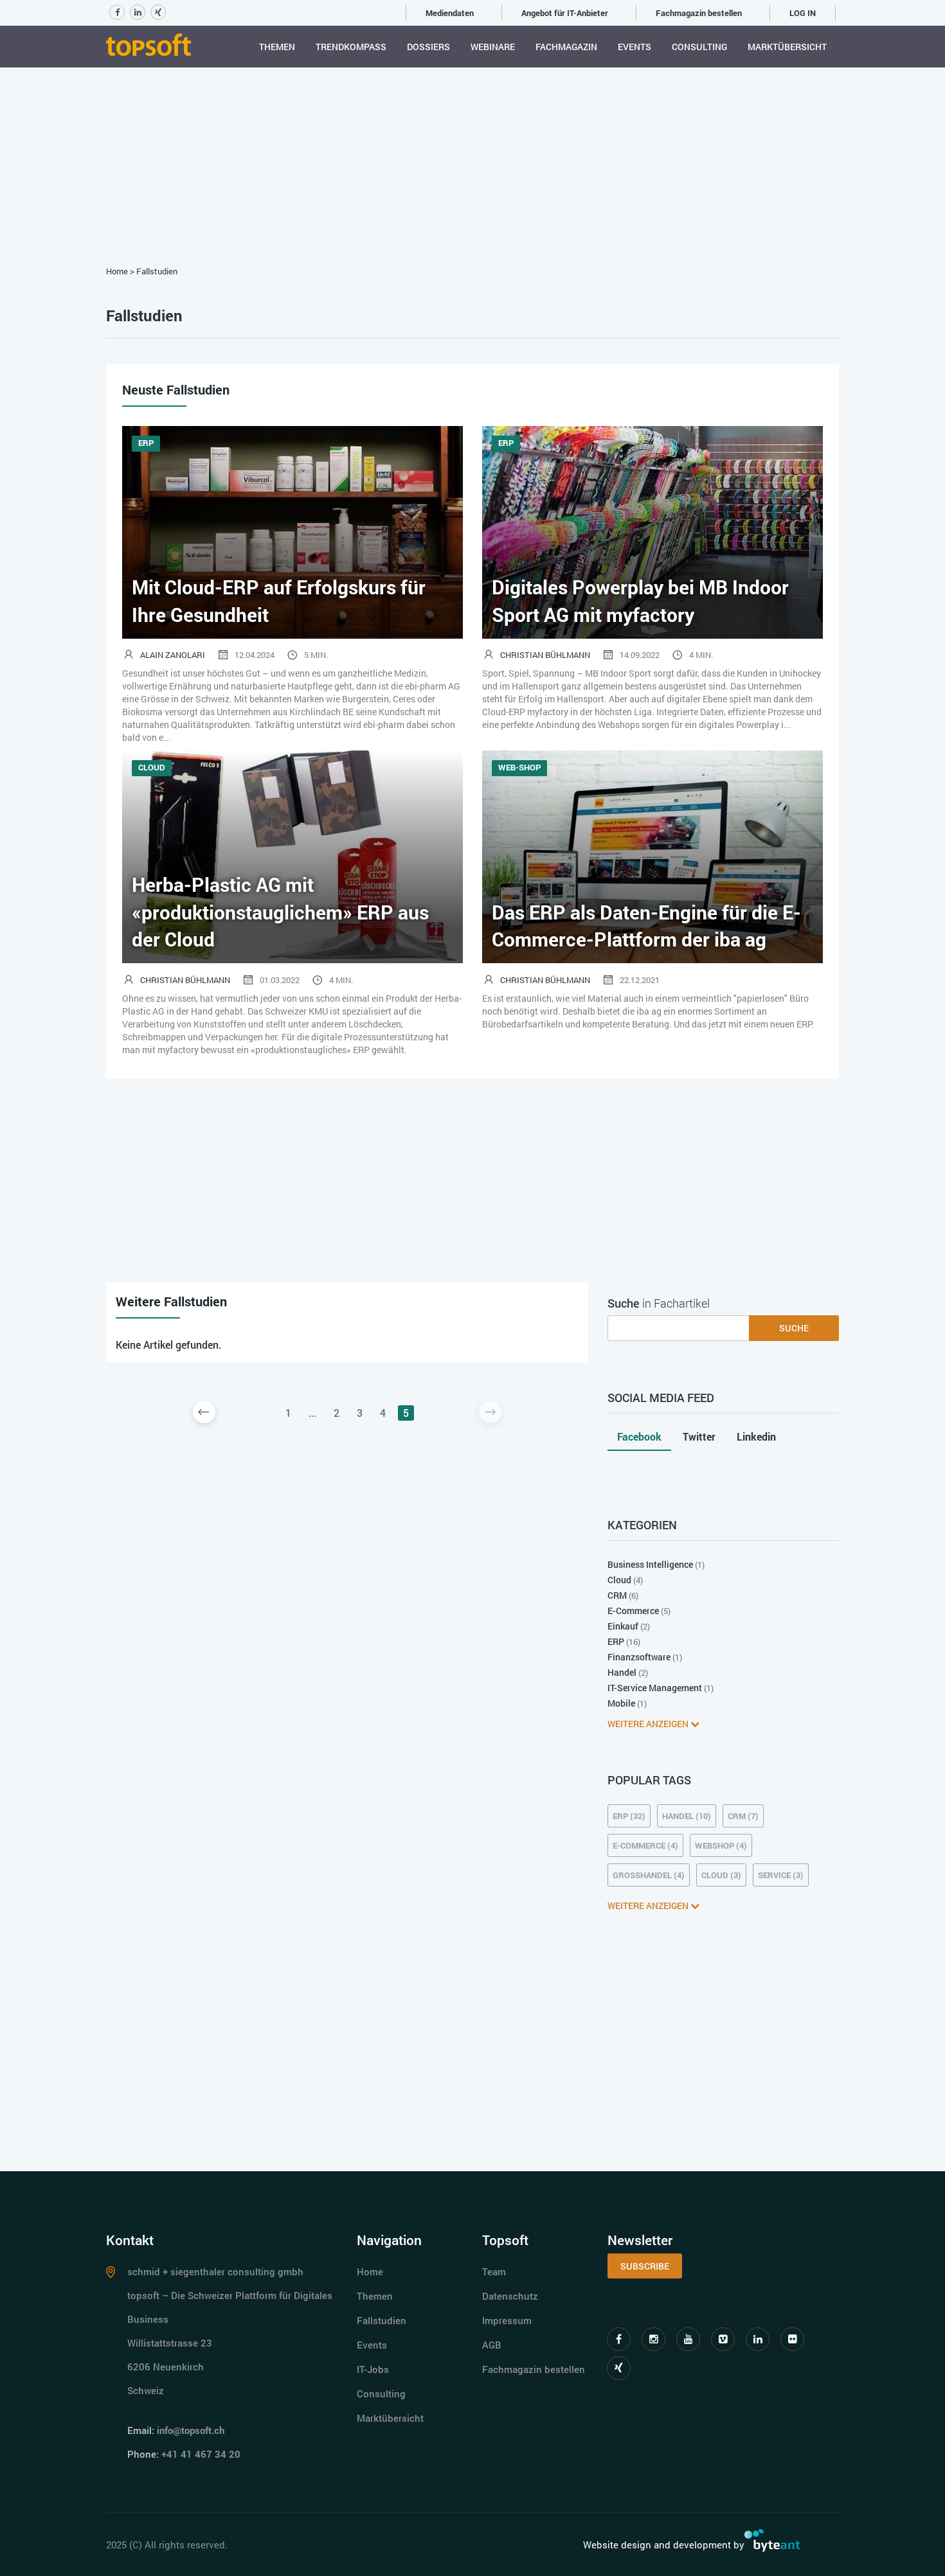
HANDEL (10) (687, 1816)
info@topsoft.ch (191, 2430)
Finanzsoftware (639, 1657)
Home (117, 271)
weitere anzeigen (649, 1724)
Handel (622, 1672)
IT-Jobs (373, 2369)
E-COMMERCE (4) (645, 1845)
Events (634, 47)
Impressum (507, 2320)
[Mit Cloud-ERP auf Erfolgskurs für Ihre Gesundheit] (292, 531)
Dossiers (428, 47)
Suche (794, 1328)
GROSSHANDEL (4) (649, 1875)
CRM (617, 1595)
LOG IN (803, 13)
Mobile (621, 1703)
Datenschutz (510, 2296)
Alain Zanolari (173, 655)
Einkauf (623, 1626)
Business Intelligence (650, 1564)
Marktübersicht (787, 47)
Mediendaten (450, 13)
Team (494, 2271)
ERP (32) (629, 1816)
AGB (492, 2345)
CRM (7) (743, 1816)
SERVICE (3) (781, 1875)
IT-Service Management (655, 1688)
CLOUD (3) (721, 1875)
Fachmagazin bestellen (699, 13)
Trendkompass (351, 47)
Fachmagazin (566, 47)
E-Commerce (633, 1611)
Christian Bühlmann (545, 655)
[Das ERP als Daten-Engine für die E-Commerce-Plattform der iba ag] (652, 856)
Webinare (493, 47)
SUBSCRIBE (645, 2266)
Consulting (699, 47)
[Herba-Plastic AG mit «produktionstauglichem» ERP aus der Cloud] (292, 856)
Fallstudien (157, 271)
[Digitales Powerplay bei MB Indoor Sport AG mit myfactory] (652, 531)
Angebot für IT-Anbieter (565, 13)
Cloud (619, 1580)
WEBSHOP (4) (721, 1845)
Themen (277, 47)
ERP (616, 1641)
